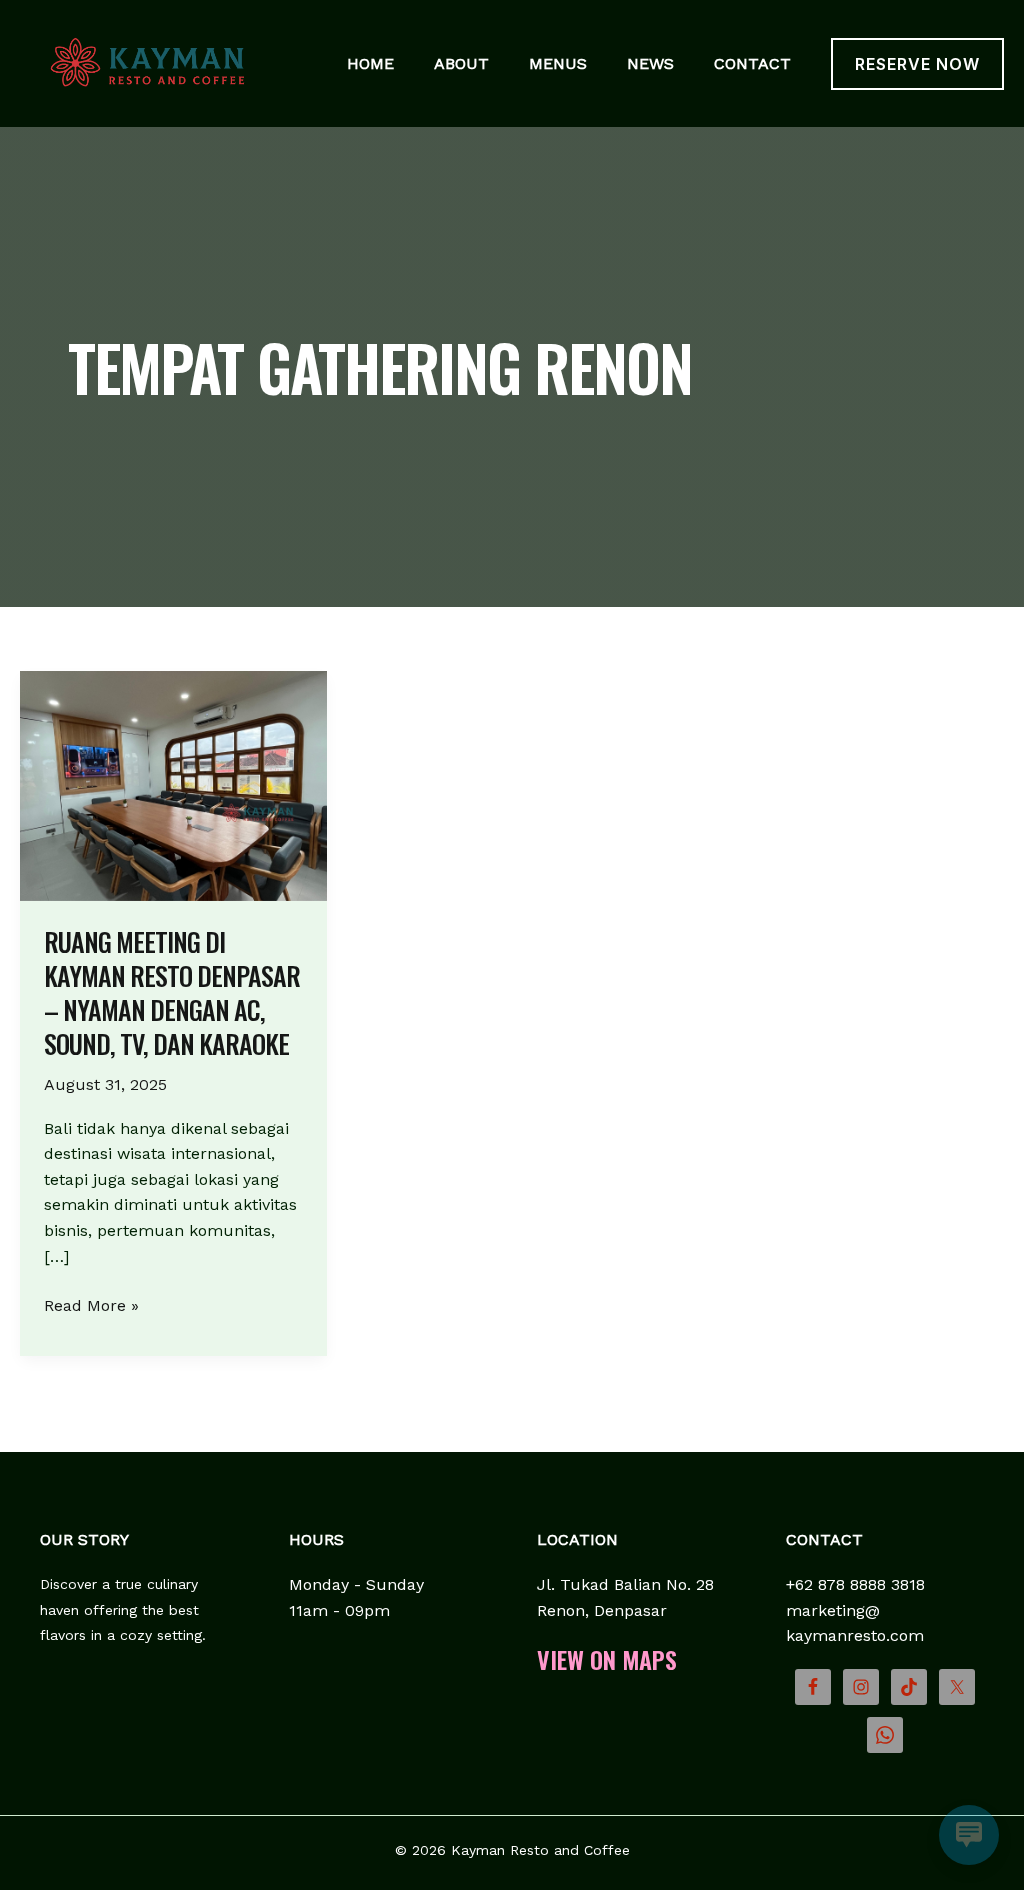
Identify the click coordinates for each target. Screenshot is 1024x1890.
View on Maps (607, 1659)
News (650, 63)
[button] (917, 64)
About (461, 63)
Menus (558, 63)
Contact (752, 63)
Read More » (91, 1307)
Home (370, 63)
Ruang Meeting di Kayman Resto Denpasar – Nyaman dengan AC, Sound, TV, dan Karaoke (172, 992)
